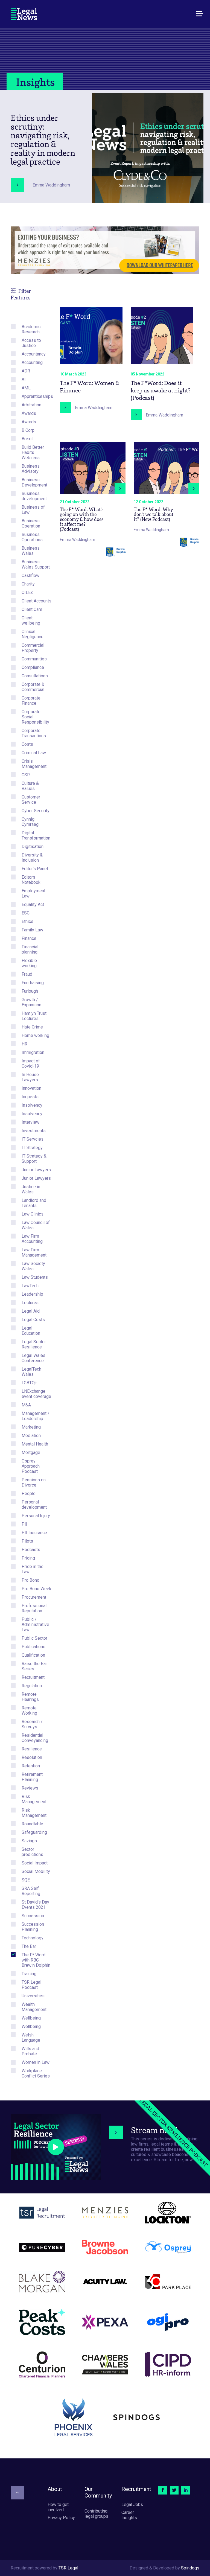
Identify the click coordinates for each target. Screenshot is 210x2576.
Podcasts (31, 1550)
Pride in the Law (33, 1569)
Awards (29, 413)
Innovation (31, 1088)
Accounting (32, 362)
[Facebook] (163, 2490)
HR (24, 1044)
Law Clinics (33, 1214)
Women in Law (36, 2062)
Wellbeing (31, 2018)
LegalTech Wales (31, 1372)
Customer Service (31, 800)
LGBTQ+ (29, 1383)
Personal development (34, 1505)
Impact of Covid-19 (31, 1063)
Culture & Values (30, 786)
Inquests (30, 1097)
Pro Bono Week (37, 1589)
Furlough (30, 991)
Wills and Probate (30, 2051)
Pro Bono (30, 1580)
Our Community (98, 2492)
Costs (27, 744)
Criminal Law (34, 753)
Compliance (33, 667)
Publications (33, 1647)
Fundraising (33, 983)
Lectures (30, 1303)
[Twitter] (174, 2490)
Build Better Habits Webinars (33, 452)
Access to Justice (31, 343)
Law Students (35, 1277)
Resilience (32, 1749)
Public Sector (34, 1638)
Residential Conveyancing (35, 1738)
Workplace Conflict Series (36, 2073)
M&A (26, 1405)
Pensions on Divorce (34, 1482)
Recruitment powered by (44, 2568)
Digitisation (33, 846)
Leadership (32, 1294)
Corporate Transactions (34, 733)
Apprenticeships (37, 396)
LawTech (30, 1286)
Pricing (28, 1558)
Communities (34, 659)
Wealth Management (34, 2007)
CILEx (27, 592)
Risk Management (34, 1799)
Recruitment (33, 1677)
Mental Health (35, 1444)
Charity (28, 584)
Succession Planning (33, 1927)
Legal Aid (31, 1311)
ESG (26, 913)
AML (26, 388)
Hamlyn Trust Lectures (34, 1016)
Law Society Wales (33, 1266)
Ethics (27, 921)
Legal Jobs (132, 2504)
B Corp (28, 430)
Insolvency (32, 1105)
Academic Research (31, 329)
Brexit (27, 439)
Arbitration (31, 405)
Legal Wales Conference (33, 1358)
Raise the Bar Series (34, 1666)
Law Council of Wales (36, 1225)
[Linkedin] (186, 2490)
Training (29, 1974)
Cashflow (30, 575)
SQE (26, 1880)
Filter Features (21, 294)
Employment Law (33, 893)
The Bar (29, 1946)
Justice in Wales (31, 1189)
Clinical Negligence (33, 634)
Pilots (27, 1541)
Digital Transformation (36, 835)
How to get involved (58, 2507)
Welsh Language (31, 2038)
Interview (30, 1122)
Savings (29, 1841)
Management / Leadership (36, 1416)
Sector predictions (32, 1852)
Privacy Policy (61, 2518)
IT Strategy (32, 1148)
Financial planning (30, 949)
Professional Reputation (34, 1608)
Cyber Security (36, 811)
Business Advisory (31, 469)
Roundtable (32, 1824)
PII (24, 1524)
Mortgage (31, 1452)
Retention (31, 1766)
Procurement (34, 1597)
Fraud (27, 974)
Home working (35, 1035)
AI (24, 379)
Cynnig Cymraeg (30, 822)
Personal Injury (36, 1516)
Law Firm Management (34, 1252)
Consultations (35, 676)
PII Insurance (34, 1533)
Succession (33, 1916)
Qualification (33, 1655)
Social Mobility (36, 1871)
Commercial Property (33, 648)
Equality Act (33, 904)
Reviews (30, 1788)
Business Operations (32, 537)
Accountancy (34, 354)
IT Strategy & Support (34, 1159)
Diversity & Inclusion (32, 858)
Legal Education (31, 1331)
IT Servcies (33, 1139)
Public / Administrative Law (35, 1624)
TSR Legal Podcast (31, 1985)
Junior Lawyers (36, 1170)
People (29, 1494)
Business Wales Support (36, 564)
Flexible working (29, 963)
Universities (33, 1996)
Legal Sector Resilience (34, 1344)
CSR (26, 775)
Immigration (33, 1052)
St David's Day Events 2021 (35, 1905)
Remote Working (29, 1710)
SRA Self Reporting (31, 1891)
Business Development (34, 482)
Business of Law (33, 510)
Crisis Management (34, 764)
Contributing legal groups (96, 2514)
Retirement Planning (32, 1777)
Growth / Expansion (31, 1002)
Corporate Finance (31, 701)
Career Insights (129, 2515)
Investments (34, 1131)
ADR (26, 371)
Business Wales (31, 551)
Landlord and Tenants (34, 1203)
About (55, 2489)
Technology (33, 1938)
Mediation (31, 1436)
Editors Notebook (31, 880)
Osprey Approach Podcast (31, 1466)
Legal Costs (33, 1320)
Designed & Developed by (164, 2568)
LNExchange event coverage (36, 1394)
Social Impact (35, 1863)
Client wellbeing (31, 620)
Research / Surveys (32, 1724)
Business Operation (31, 523)
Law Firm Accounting (32, 1239)
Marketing (31, 1427)
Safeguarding (34, 1832)
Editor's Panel (35, 869)
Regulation (32, 1686)
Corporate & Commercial (33, 687)
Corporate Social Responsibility (35, 717)
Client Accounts (37, 601)
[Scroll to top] (17, 2493)
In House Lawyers (30, 1077)
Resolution (32, 1757)
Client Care (32, 609)
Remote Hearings (30, 1697)
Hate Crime (32, 1027)
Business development (34, 496)
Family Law (32, 930)
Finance (29, 938)
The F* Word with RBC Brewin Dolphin (36, 1960)
